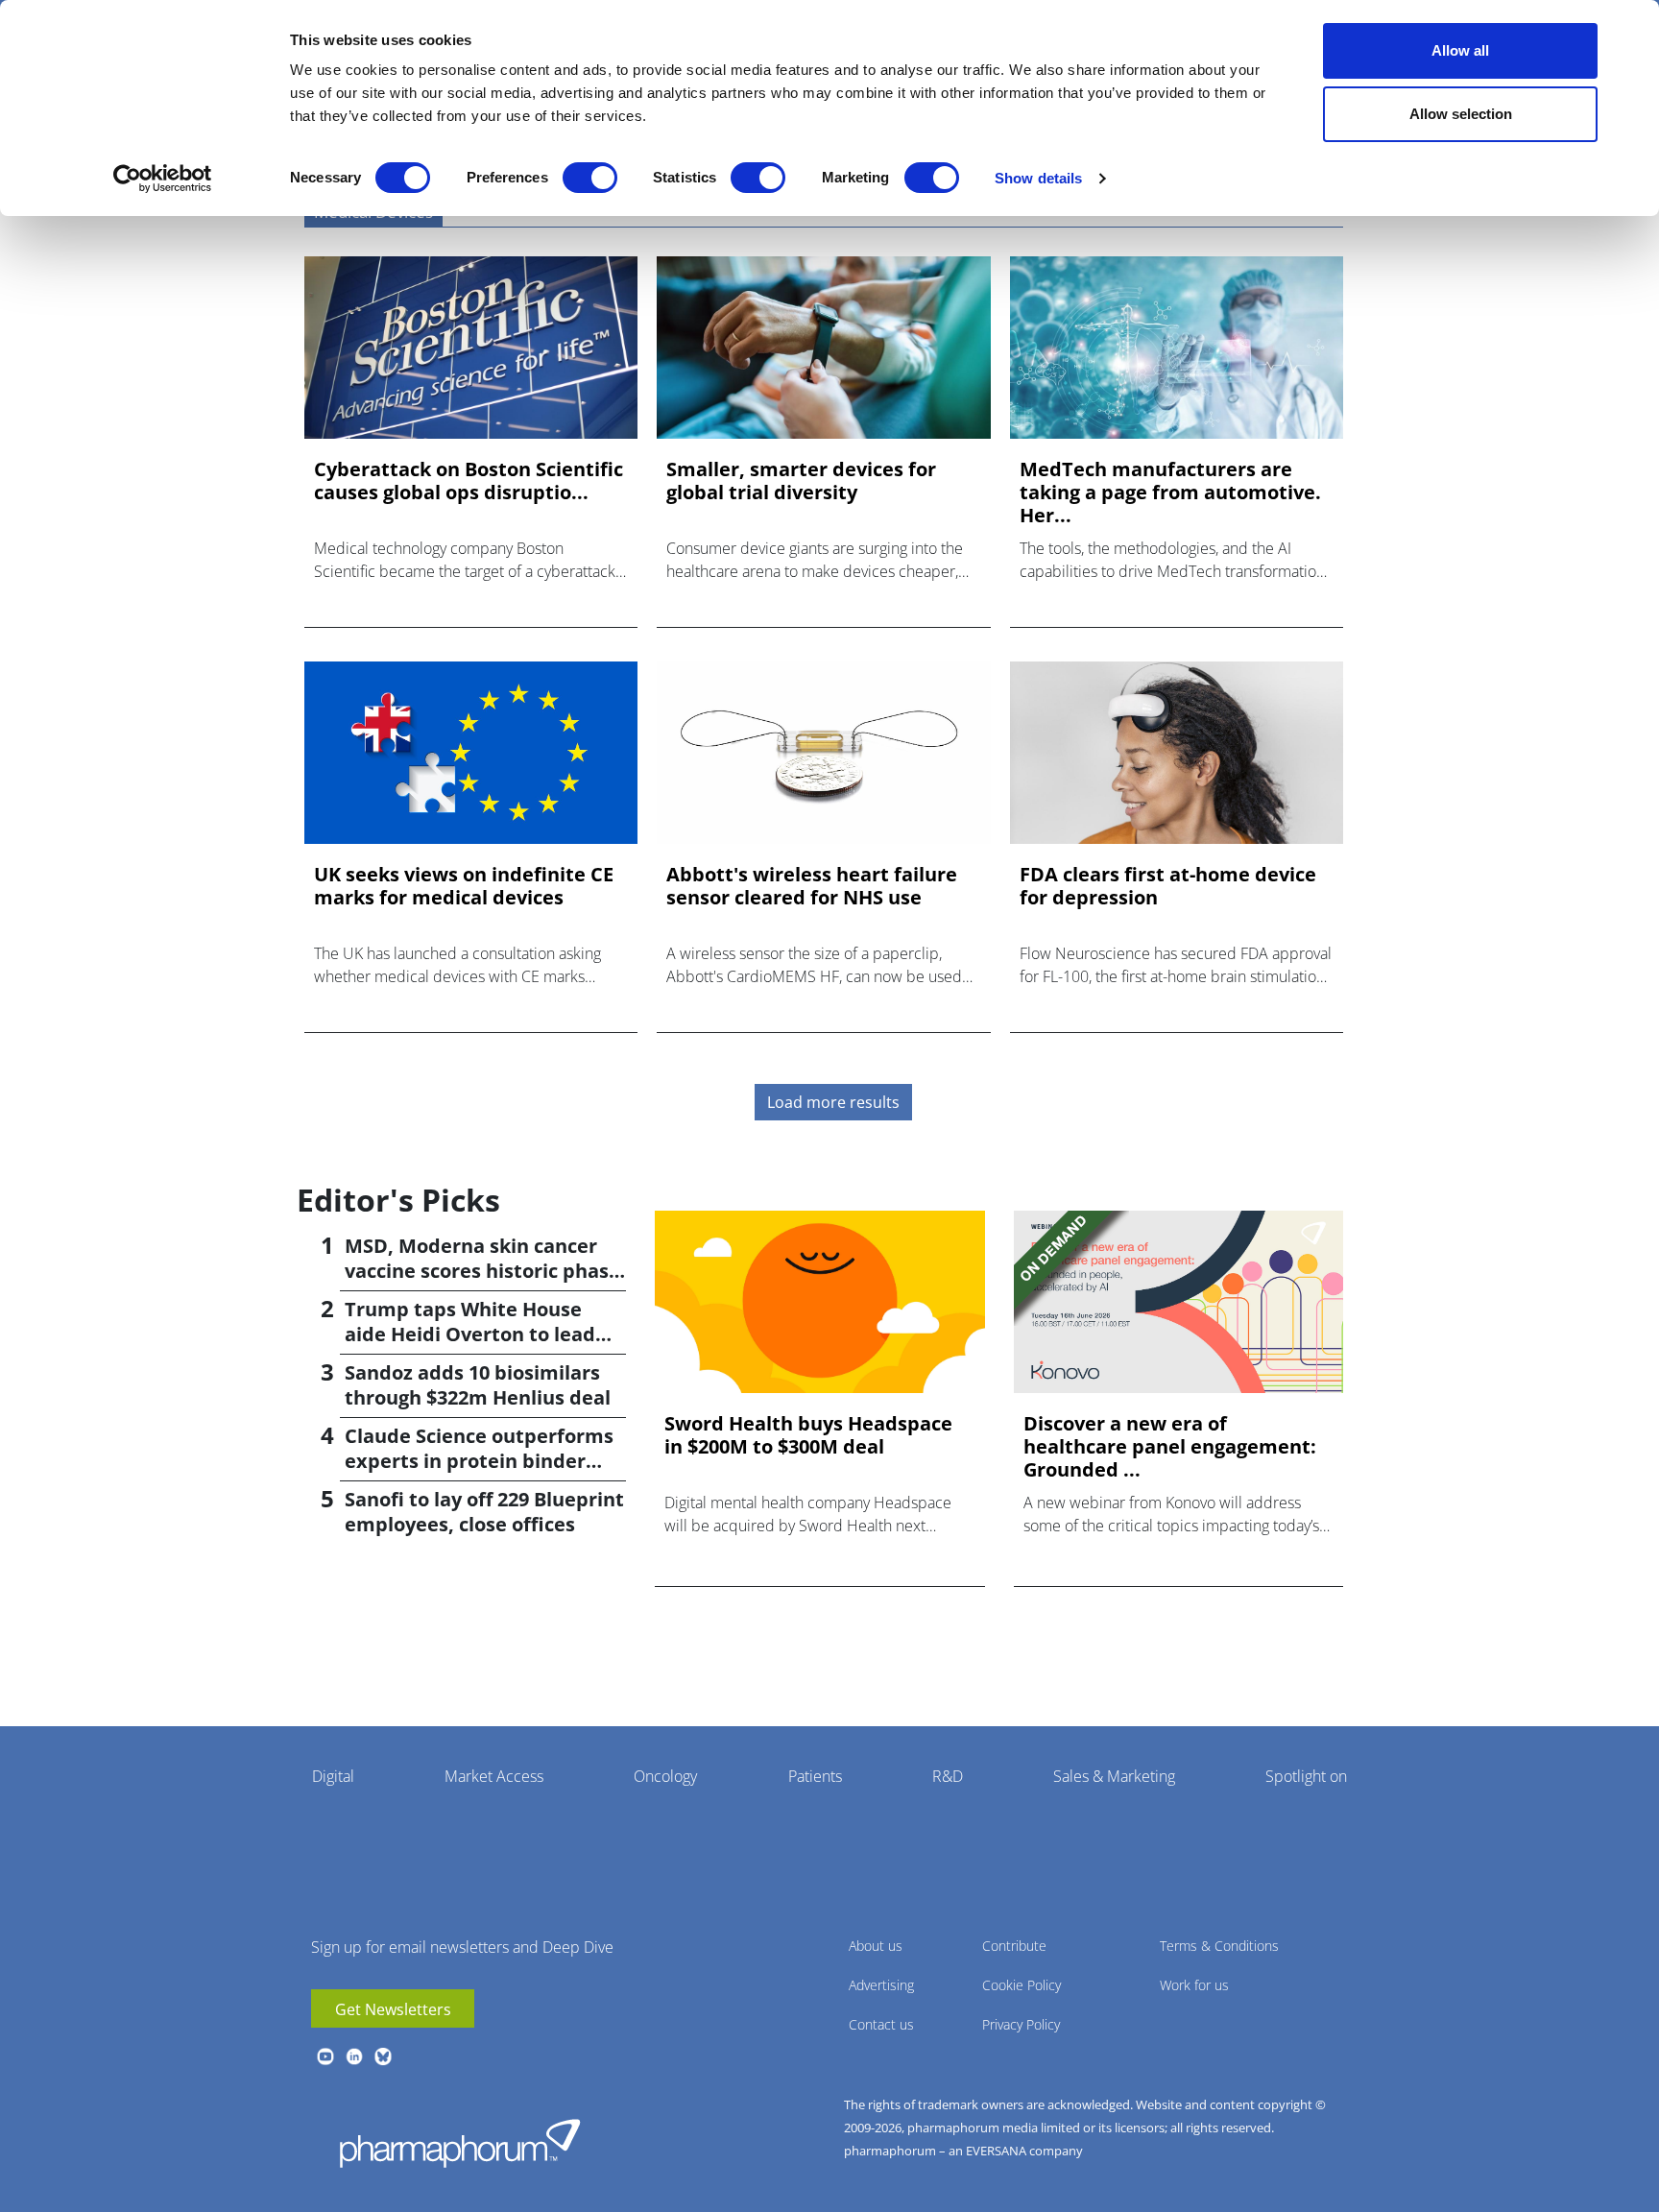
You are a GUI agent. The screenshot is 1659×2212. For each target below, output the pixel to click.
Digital (333, 1776)
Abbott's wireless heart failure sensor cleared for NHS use (812, 886)
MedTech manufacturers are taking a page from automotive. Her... (1170, 493)
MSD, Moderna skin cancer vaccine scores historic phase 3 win (482, 1271)
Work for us (1194, 1985)
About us (876, 1946)
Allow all (1460, 50)
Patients (815, 1776)
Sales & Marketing (1114, 1776)
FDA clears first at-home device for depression (1168, 886)
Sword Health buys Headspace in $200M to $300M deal (808, 1435)
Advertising (881, 1985)
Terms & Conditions (1219, 1946)
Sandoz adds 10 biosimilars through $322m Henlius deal (478, 1385)
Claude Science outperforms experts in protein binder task (479, 1461)
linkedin (354, 2056)
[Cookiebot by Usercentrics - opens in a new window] (163, 179)
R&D (948, 1776)
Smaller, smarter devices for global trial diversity (801, 481)
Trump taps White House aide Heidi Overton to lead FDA (470, 1334)
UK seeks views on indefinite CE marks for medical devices (464, 886)
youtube (325, 2056)
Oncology (665, 1776)
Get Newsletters (393, 2009)
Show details (1038, 178)
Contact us (881, 2024)
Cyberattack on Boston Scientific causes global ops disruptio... (469, 481)
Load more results (833, 1102)
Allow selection (1461, 114)
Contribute (1014, 1946)
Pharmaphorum (460, 2143)
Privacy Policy (1021, 2024)
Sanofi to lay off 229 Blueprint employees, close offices (484, 1512)
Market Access (494, 1776)
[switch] (590, 178)
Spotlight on (1306, 1776)
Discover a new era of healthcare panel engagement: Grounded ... (1170, 1447)
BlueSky (383, 2056)
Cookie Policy (1022, 1985)
